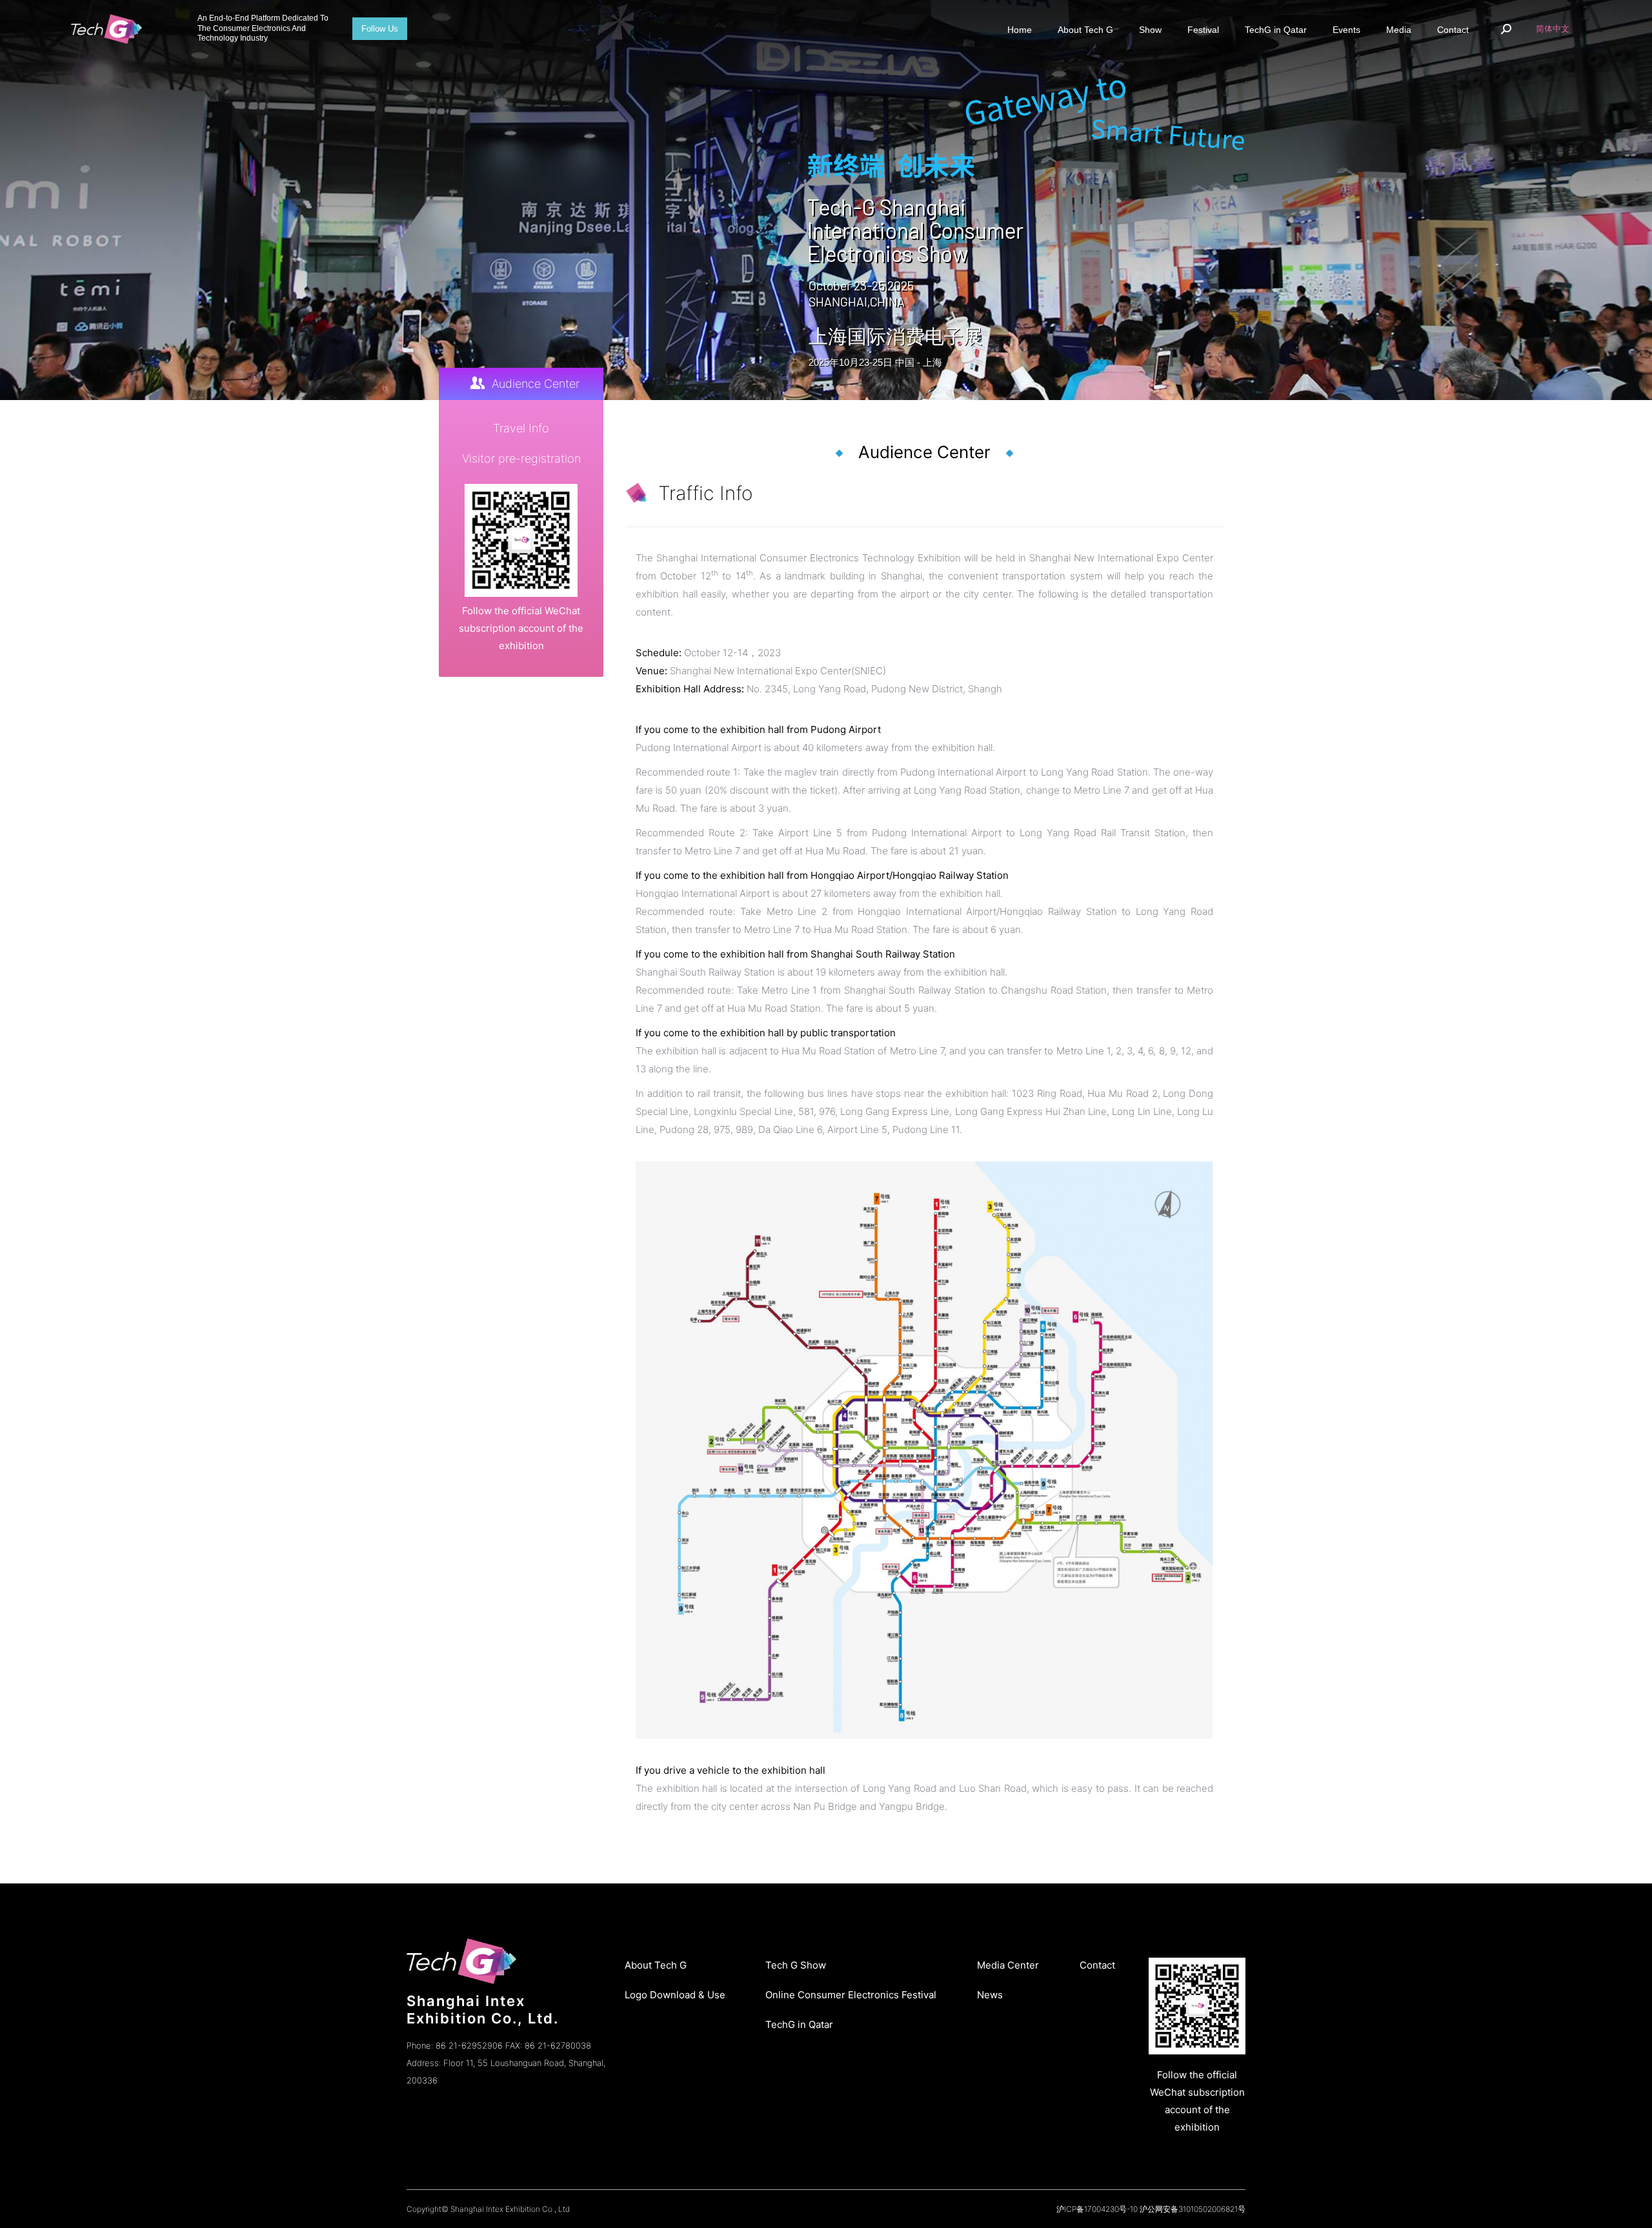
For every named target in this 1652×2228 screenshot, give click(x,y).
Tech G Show (796, 1965)
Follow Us (380, 29)
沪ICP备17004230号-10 (1097, 2209)
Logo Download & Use (675, 1995)
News (990, 1995)
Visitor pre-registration (521, 458)
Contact (1097, 1965)
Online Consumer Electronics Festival (851, 1995)
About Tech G (656, 1965)
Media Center (1008, 1965)
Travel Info (521, 428)
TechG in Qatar (799, 2024)
